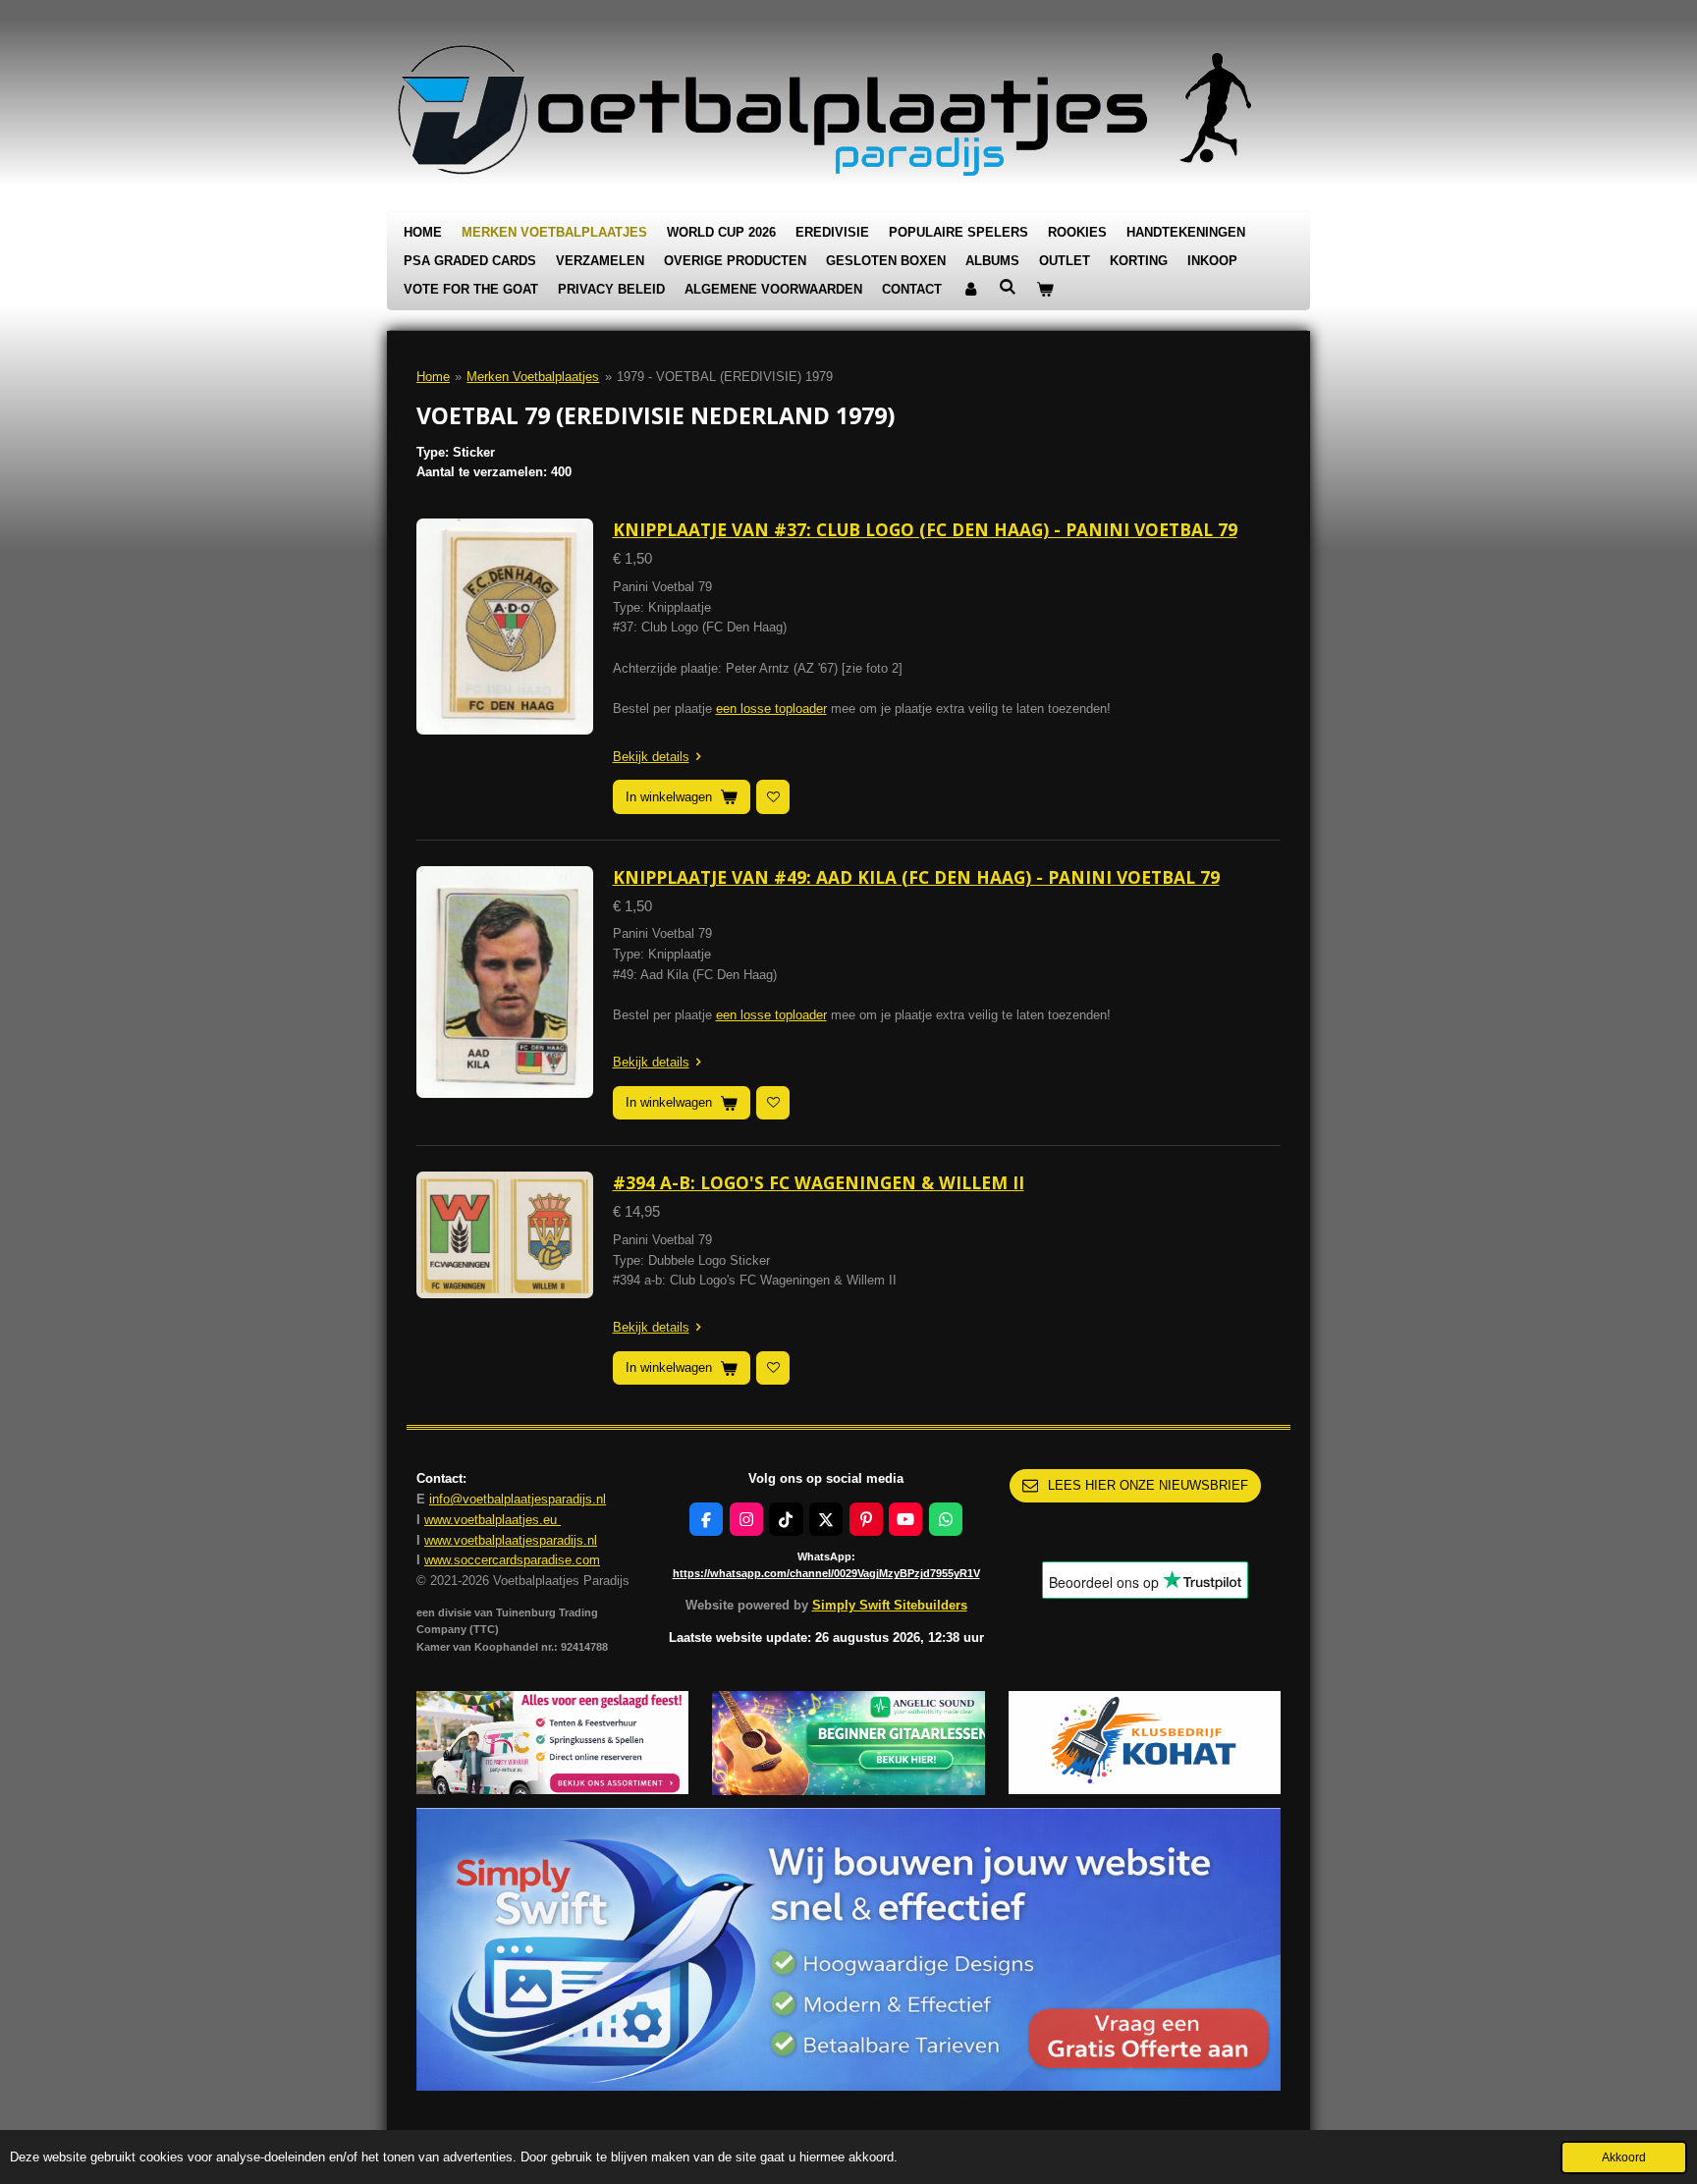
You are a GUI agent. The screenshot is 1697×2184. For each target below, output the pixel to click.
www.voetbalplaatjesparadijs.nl (511, 1540)
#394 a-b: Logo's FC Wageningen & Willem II (819, 1182)
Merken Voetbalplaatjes (533, 377)
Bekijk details (651, 757)
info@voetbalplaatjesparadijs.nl (518, 1499)
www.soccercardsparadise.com (512, 1560)
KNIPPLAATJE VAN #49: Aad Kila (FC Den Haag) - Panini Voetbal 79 (916, 877)
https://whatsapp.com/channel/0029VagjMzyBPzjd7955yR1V (826, 1573)
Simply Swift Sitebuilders (890, 1605)
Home (433, 377)
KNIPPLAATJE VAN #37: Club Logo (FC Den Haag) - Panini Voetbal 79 (925, 529)
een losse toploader (771, 709)
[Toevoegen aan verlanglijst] (773, 796)
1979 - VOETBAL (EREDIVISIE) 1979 (725, 377)
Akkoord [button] (1624, 2157)
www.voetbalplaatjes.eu (493, 1520)
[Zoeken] (1008, 287)
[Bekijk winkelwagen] (1045, 290)
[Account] (970, 290)
